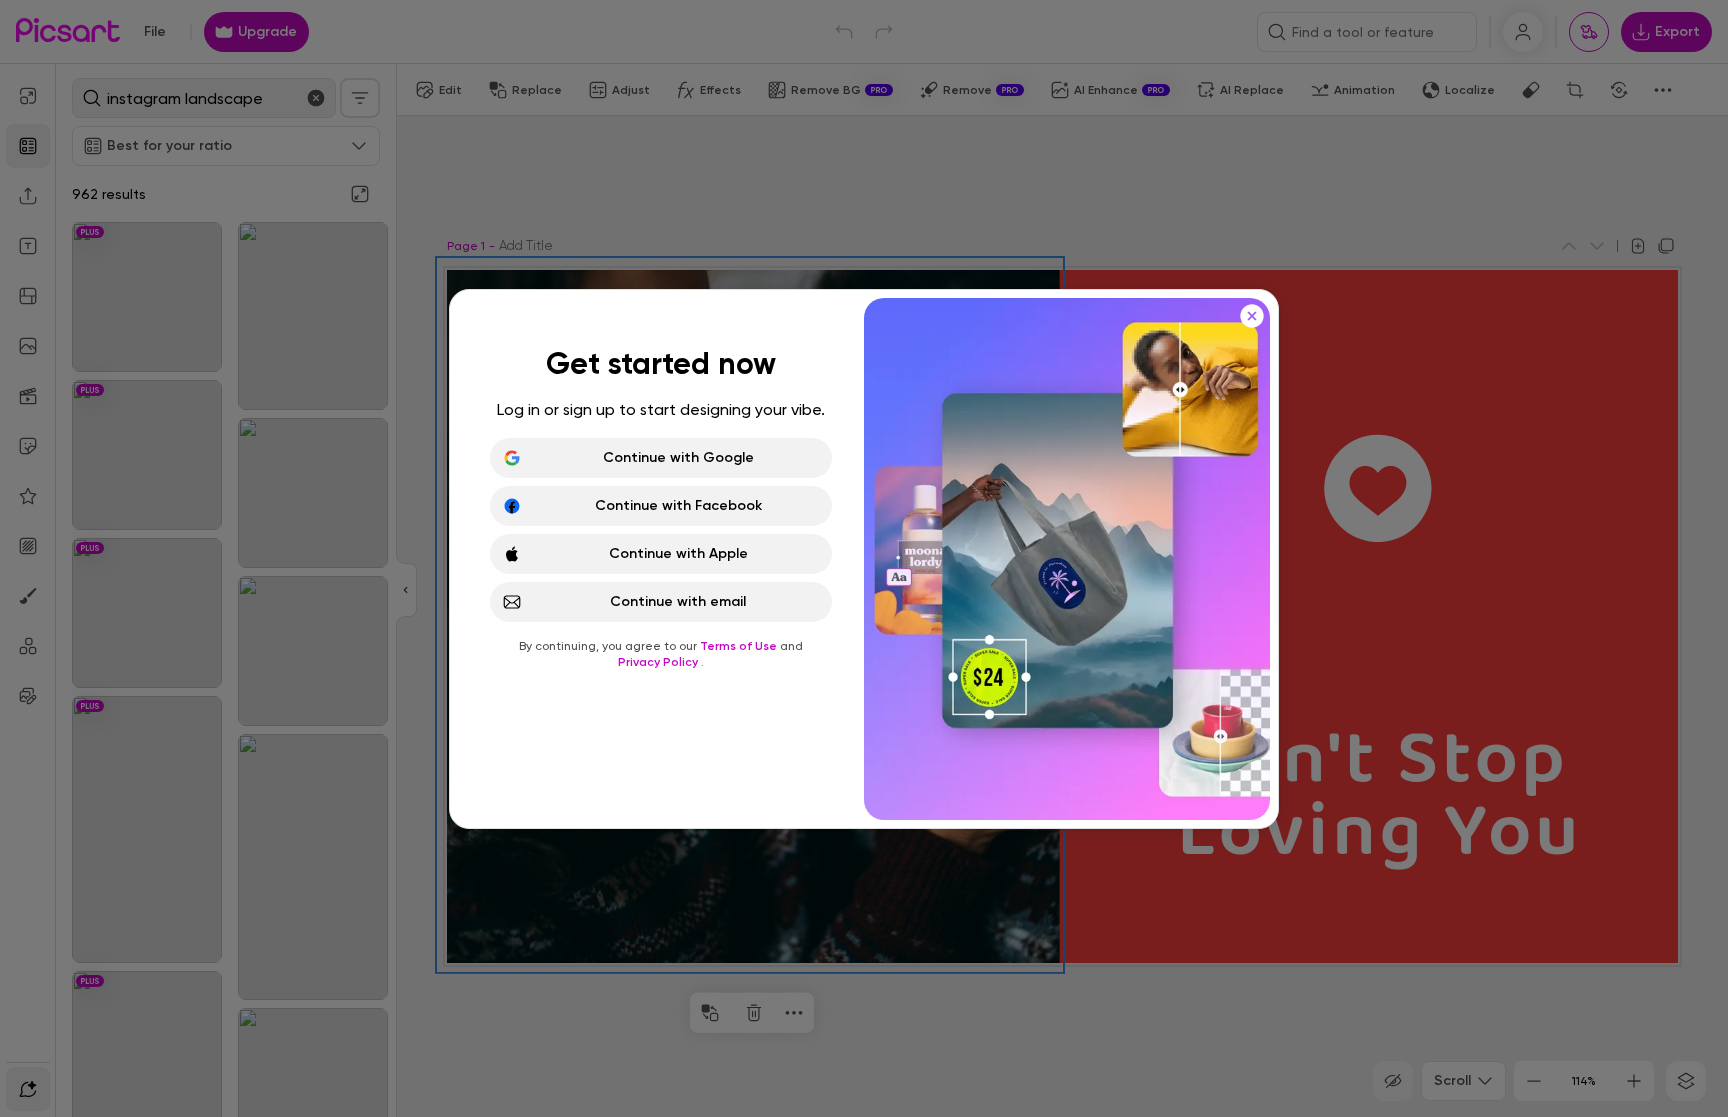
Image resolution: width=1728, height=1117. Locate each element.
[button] (864, 558)
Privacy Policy (659, 662)
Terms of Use (740, 646)
